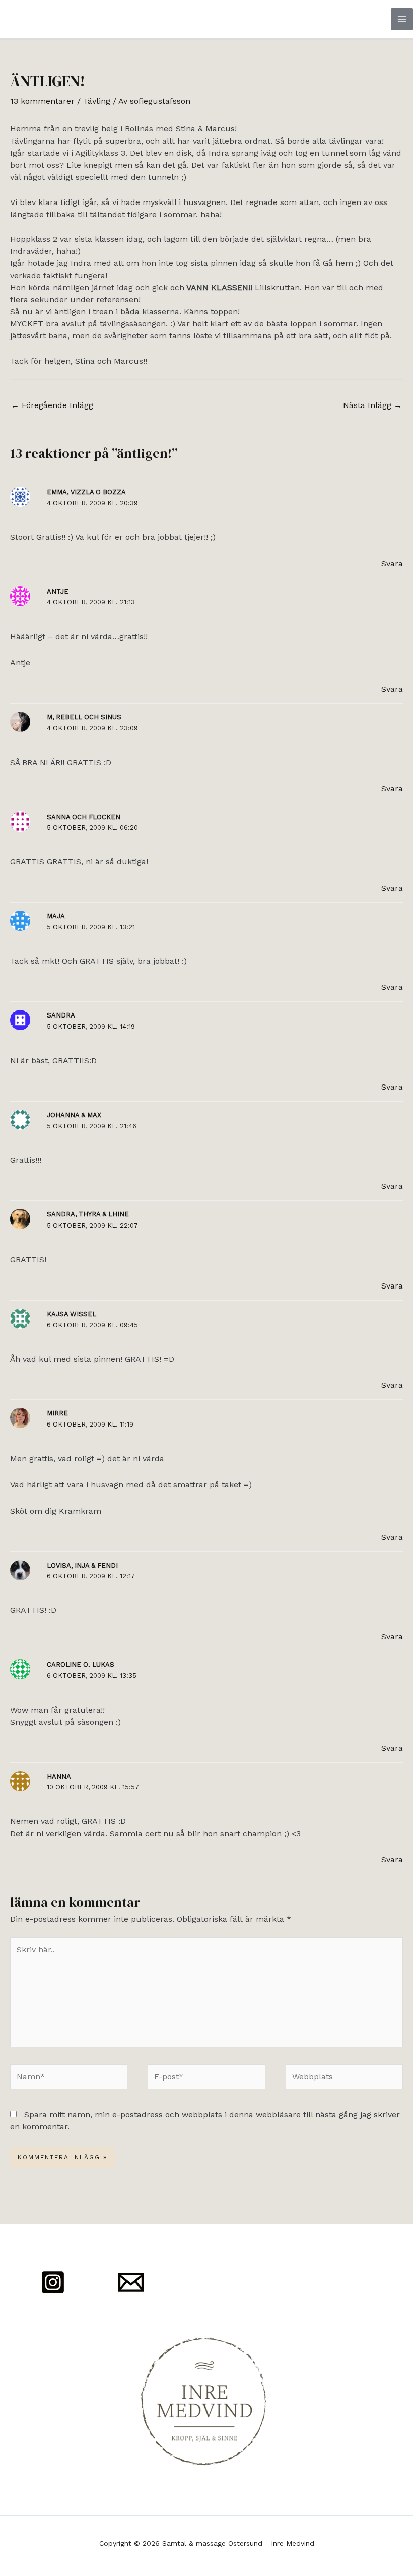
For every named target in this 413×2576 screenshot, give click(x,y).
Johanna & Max (74, 1115)
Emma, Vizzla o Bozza (86, 492)
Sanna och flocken (84, 817)
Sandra (61, 1015)
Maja (56, 916)
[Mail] (131, 2282)
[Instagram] (53, 2282)
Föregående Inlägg (52, 405)
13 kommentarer (42, 101)
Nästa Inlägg (372, 405)
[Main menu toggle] (402, 19)
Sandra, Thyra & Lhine (88, 1214)
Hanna (59, 1776)
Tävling (97, 101)
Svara (392, 563)
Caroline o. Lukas (81, 1665)
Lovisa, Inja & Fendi (82, 1565)
